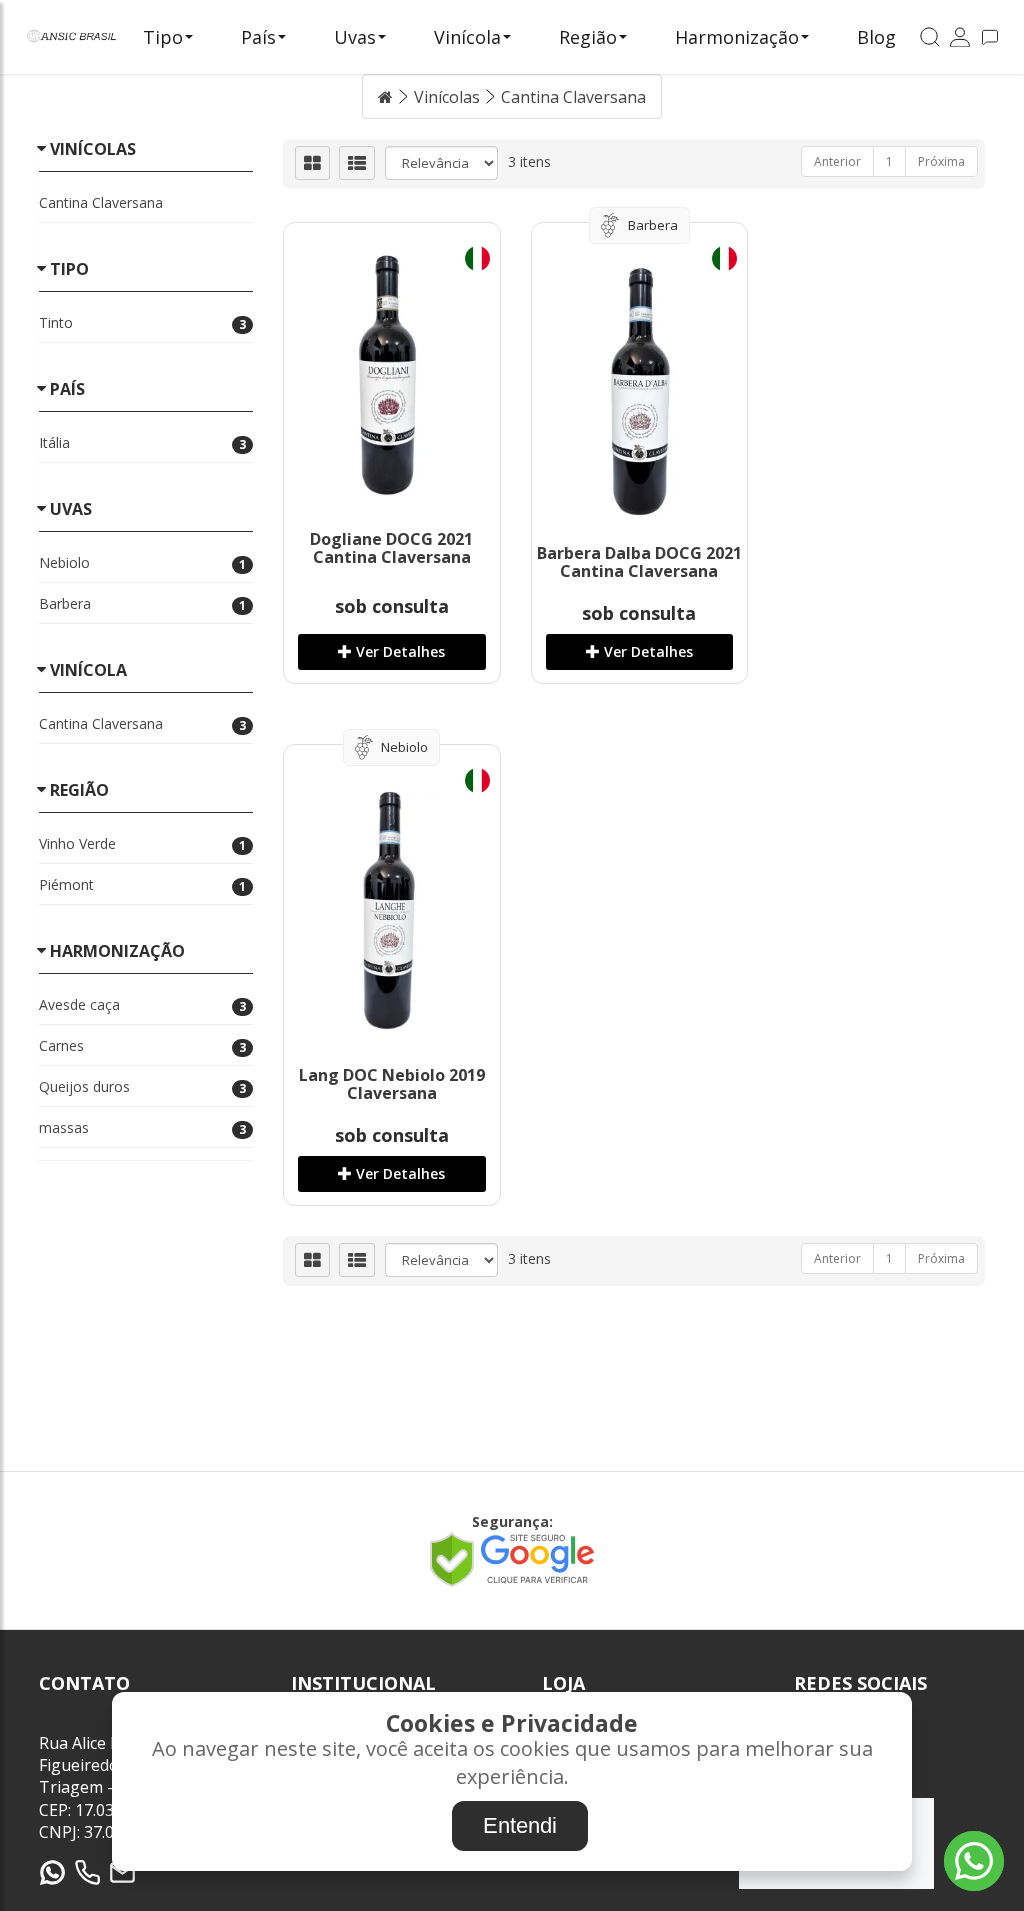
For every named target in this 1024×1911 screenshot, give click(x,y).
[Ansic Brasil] (71, 37)
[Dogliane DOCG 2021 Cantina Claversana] (392, 371)
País (258, 37)
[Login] (960, 37)
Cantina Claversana (573, 97)
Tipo (163, 37)
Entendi (520, 1825)
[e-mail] (122, 1873)
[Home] (385, 97)
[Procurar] (930, 37)
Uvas (355, 37)
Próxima (941, 161)
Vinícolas (447, 97)
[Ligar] (87, 1873)
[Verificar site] (512, 1581)
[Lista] (357, 163)
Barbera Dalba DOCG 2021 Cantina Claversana (639, 562)
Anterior (837, 161)
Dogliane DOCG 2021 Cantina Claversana (391, 548)
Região (588, 37)
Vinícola (467, 37)
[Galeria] (312, 163)
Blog (876, 37)
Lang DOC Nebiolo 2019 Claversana (392, 1084)
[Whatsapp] (52, 1873)
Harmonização (737, 37)
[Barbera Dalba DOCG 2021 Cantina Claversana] (640, 392)
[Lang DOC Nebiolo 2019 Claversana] (392, 914)
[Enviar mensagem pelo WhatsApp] (974, 1861)
